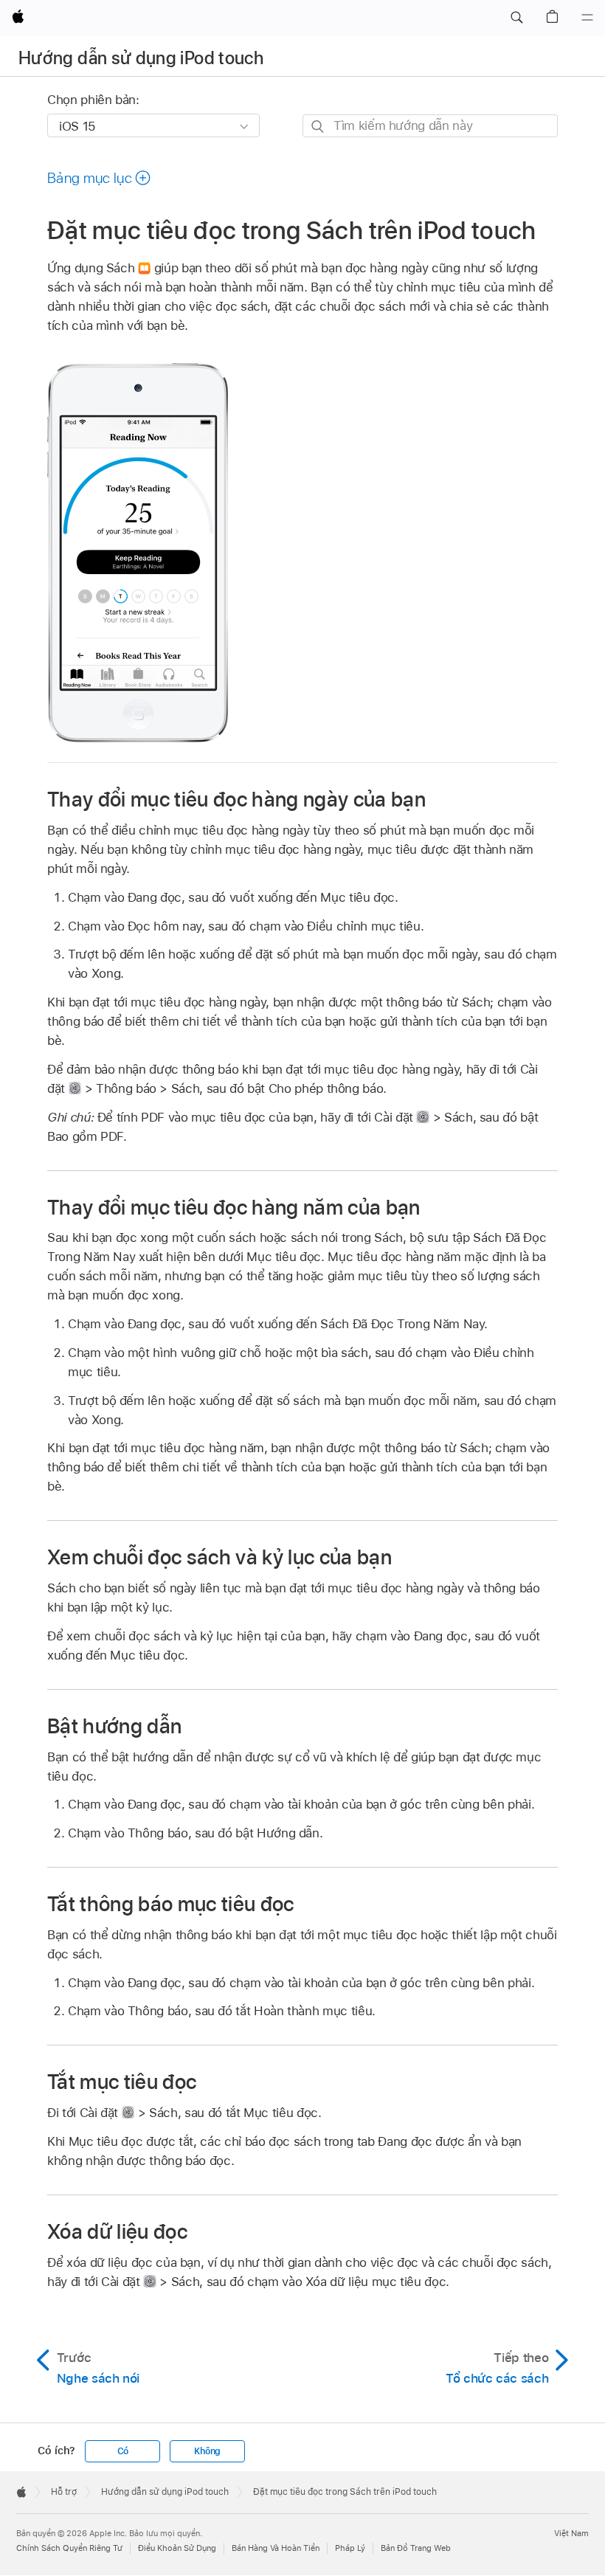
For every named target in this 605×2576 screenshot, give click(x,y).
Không (207, 2451)
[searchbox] (430, 126)
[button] (516, 18)
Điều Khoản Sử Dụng (177, 2548)
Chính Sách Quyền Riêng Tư (69, 2548)
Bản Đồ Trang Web (416, 2548)
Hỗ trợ (64, 2492)
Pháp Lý (350, 2548)
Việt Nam (571, 2533)
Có (123, 2451)
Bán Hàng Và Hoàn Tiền (276, 2548)
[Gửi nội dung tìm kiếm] (318, 127)
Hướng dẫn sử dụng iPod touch (141, 58)
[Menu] (587, 18)
